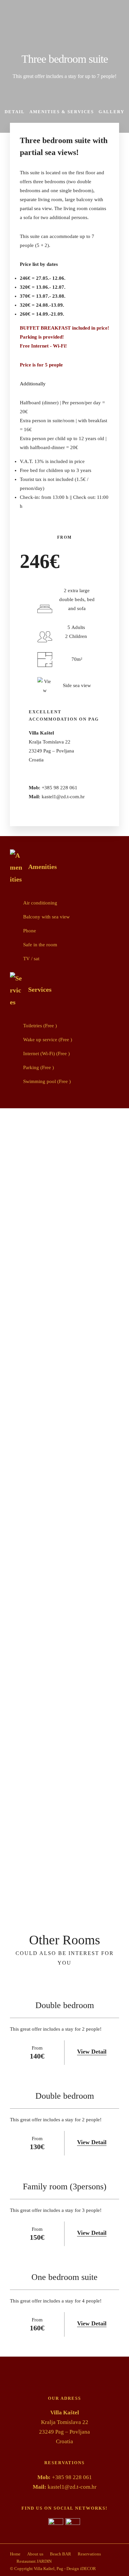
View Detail (92, 2052)
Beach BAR (61, 2554)
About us (35, 2554)
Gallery (111, 112)
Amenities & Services (62, 112)
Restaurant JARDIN (34, 2561)
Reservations (89, 2554)
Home (15, 2554)
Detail (15, 112)
